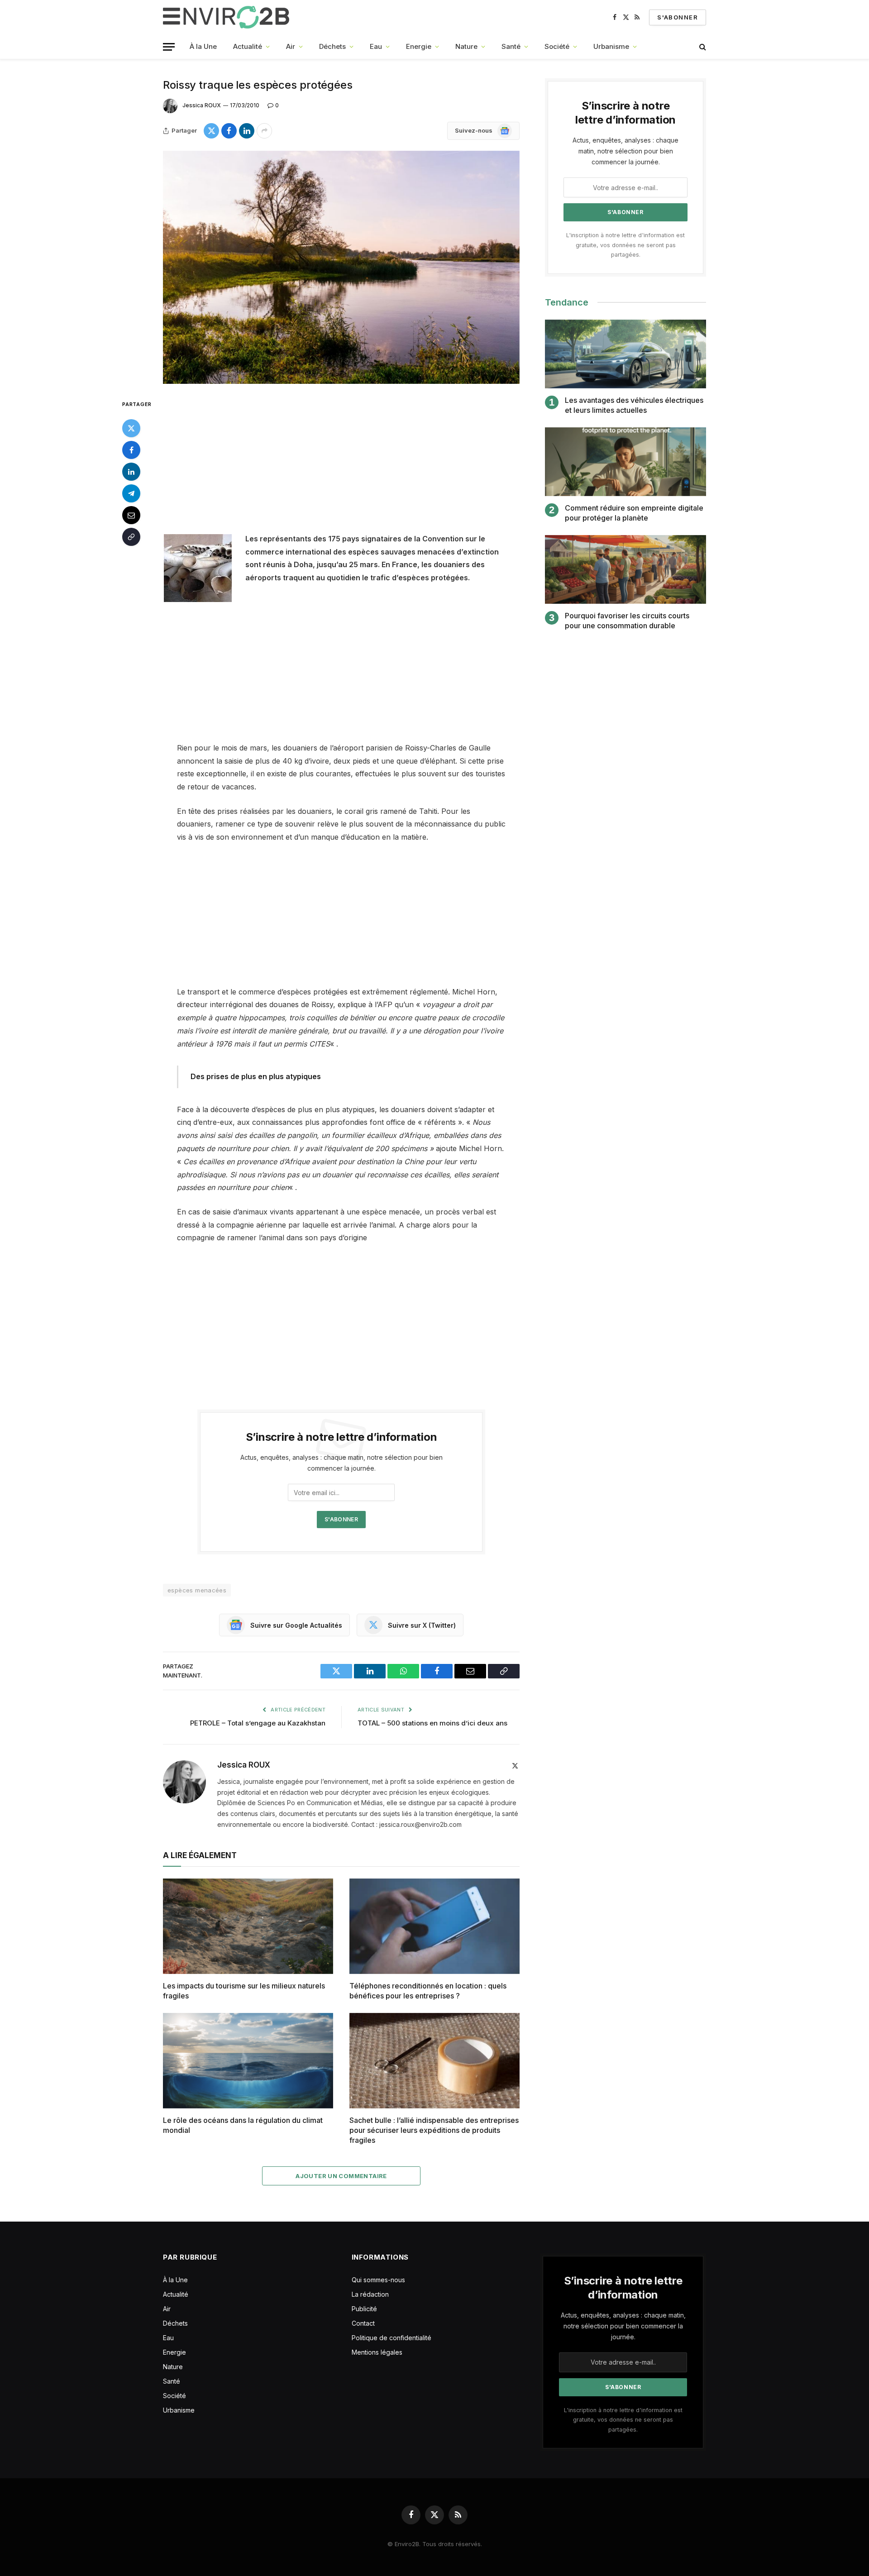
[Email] (131, 515)
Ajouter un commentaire (341, 2176)
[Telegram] (131, 493)
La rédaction (370, 2294)
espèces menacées (197, 1590)
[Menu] (169, 47)
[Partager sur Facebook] (229, 131)
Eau (376, 46)
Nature (466, 46)
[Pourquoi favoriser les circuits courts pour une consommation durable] (625, 570)
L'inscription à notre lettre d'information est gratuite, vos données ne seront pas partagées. (625, 245)
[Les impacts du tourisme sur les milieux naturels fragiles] (248, 1926)
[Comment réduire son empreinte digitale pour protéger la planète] (625, 462)
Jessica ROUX (202, 105)
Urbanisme (611, 46)
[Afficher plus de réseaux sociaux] (264, 131)
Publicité (364, 2309)
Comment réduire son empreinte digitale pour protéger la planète (634, 513)
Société (557, 46)
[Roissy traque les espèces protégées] (341, 267)
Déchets (332, 46)
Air (291, 46)
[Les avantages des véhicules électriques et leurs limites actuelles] (625, 354)
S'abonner (678, 17)
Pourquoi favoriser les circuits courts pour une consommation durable (627, 621)
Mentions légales (377, 2352)
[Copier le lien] (131, 537)
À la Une (203, 46)
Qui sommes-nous (378, 2280)
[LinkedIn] (131, 472)
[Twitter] (131, 428)
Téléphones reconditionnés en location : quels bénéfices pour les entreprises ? (428, 1991)
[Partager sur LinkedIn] (247, 131)
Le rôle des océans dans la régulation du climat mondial (243, 2125)
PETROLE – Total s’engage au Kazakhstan (258, 1723)
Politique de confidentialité (392, 2338)
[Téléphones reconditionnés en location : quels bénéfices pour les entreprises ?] (434, 1926)
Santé (511, 46)
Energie (419, 46)
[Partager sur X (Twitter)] (211, 131)
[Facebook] (131, 450)
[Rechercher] (702, 47)
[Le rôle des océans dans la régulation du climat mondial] (248, 2061)
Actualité (248, 46)
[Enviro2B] (228, 17)
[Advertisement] (341, 465)
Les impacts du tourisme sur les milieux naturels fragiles (244, 1991)
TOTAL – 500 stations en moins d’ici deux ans (432, 1723)
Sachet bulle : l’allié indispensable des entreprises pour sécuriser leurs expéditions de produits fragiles (434, 2130)
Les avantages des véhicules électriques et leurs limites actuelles (634, 405)
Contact (363, 2323)
